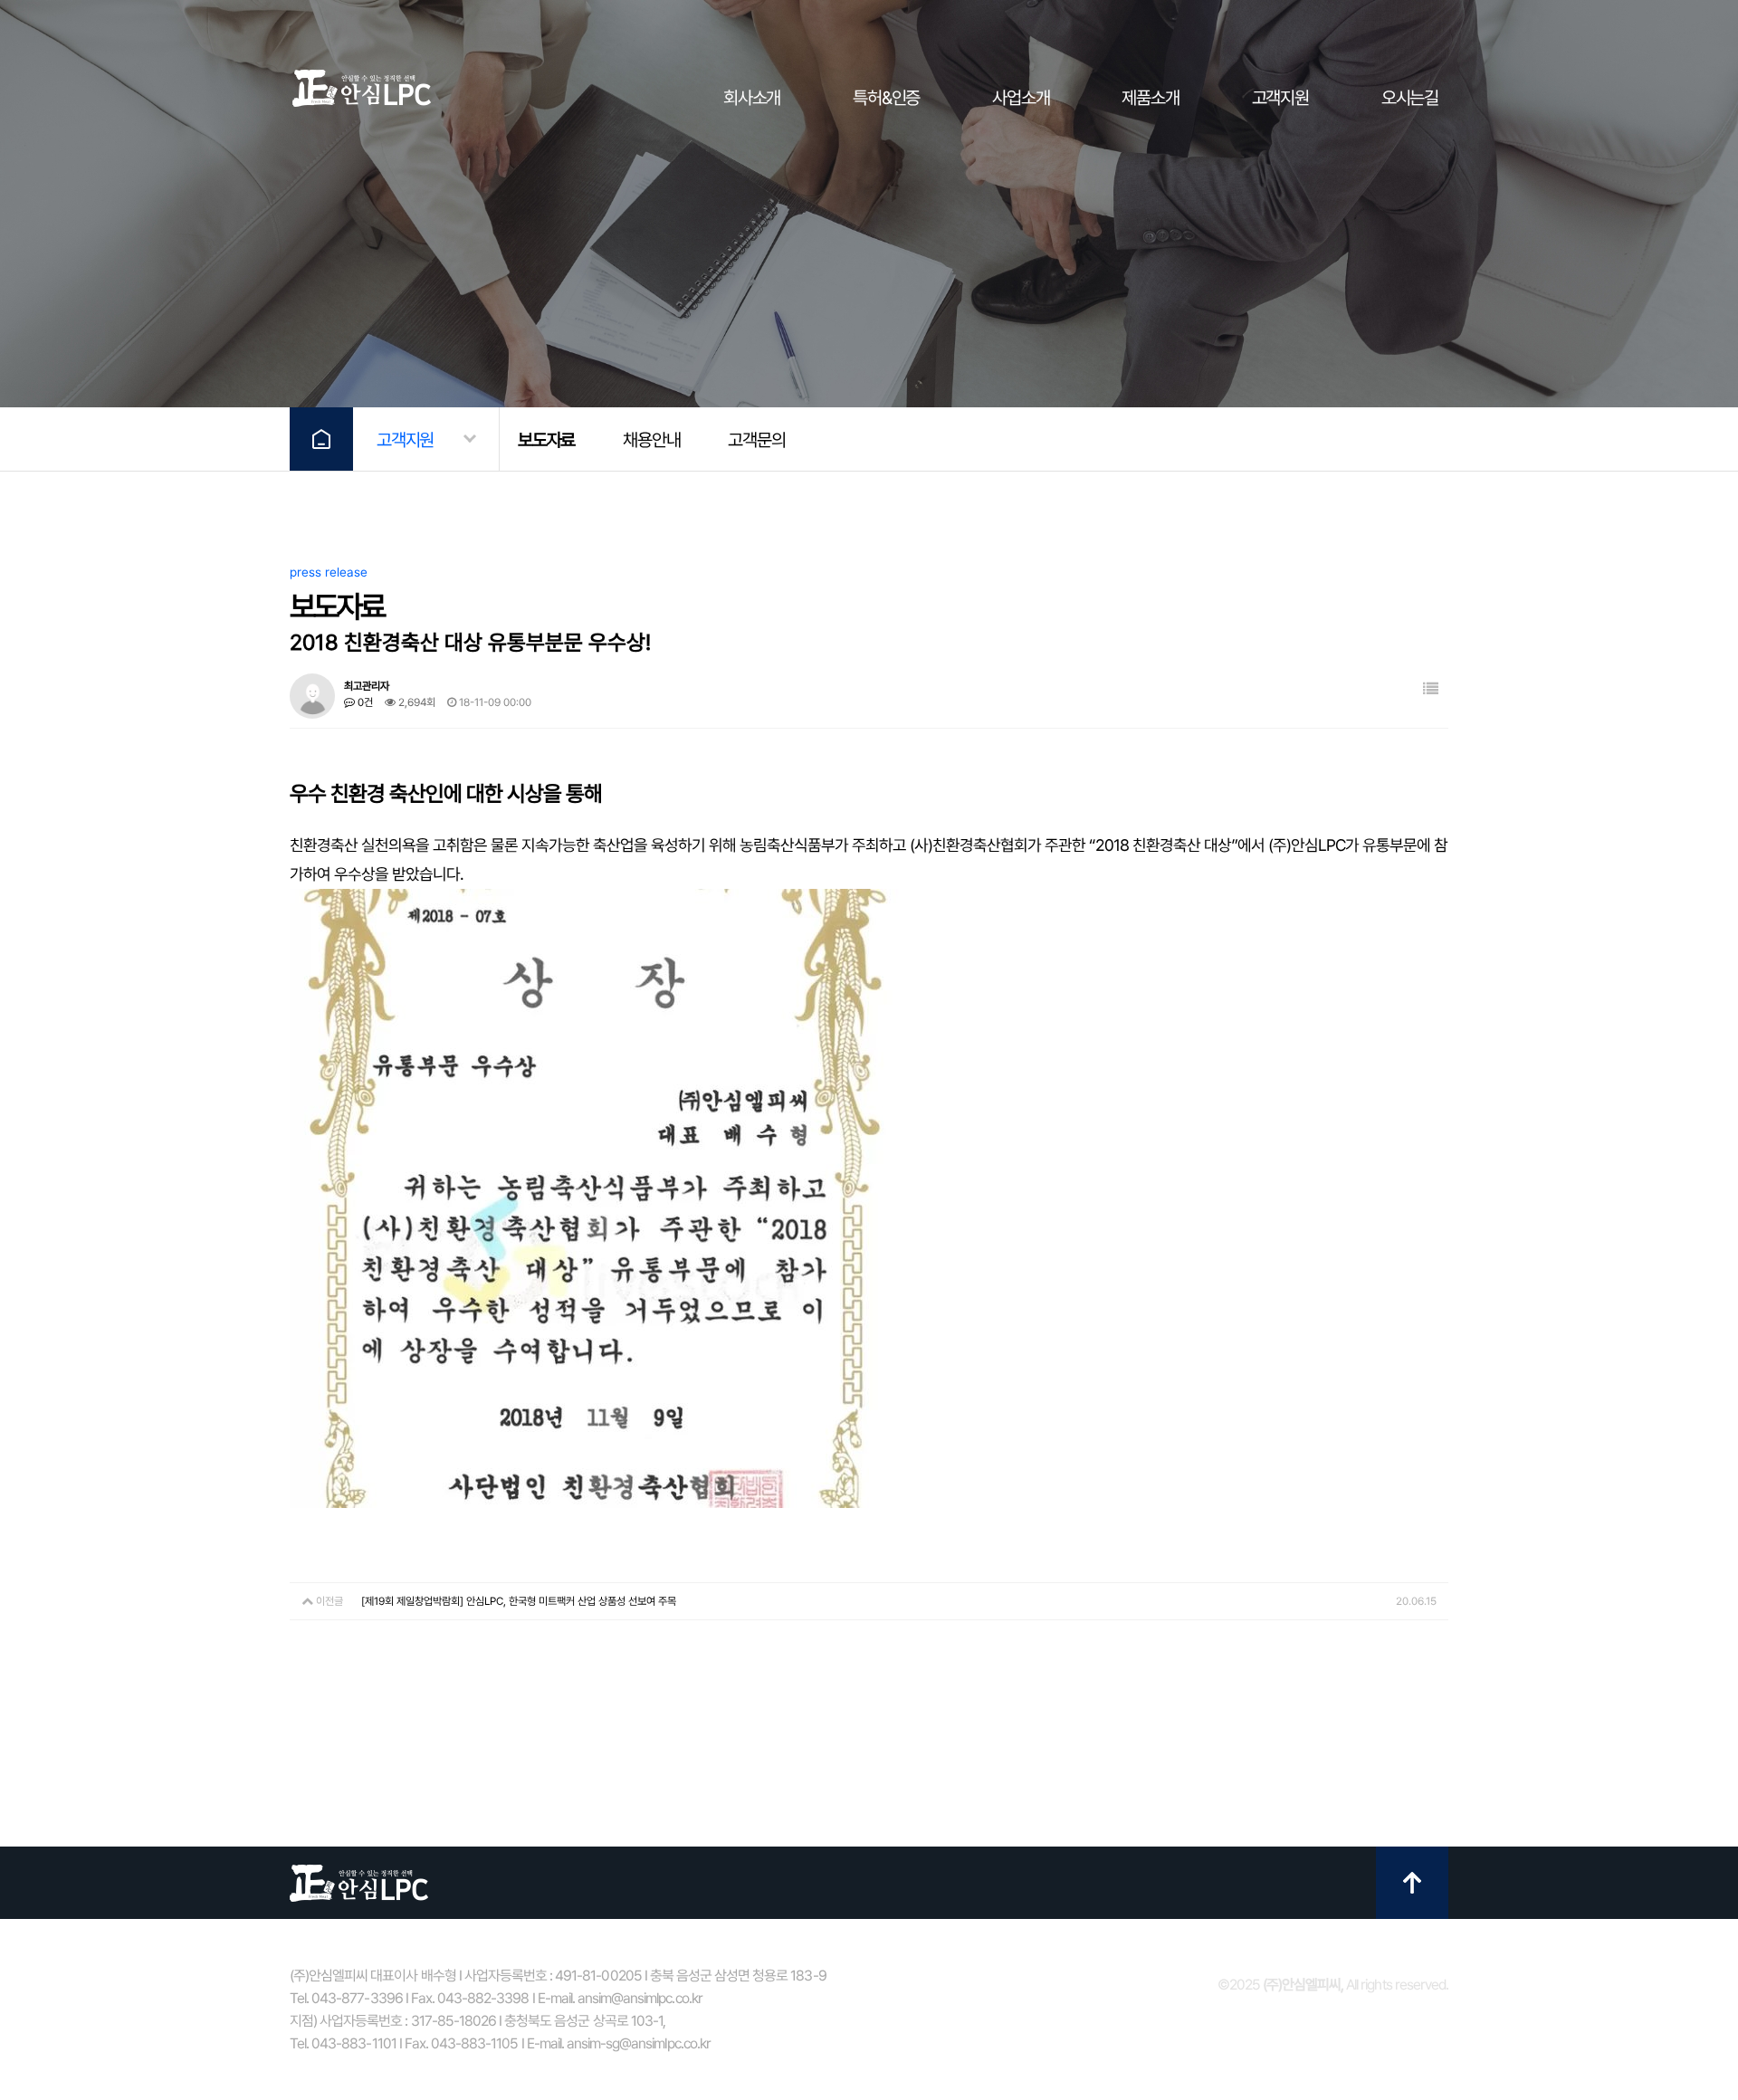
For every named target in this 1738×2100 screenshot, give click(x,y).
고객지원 (1280, 98)
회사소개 (752, 98)
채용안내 (651, 440)
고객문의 (756, 440)
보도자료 (546, 440)
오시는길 (1410, 98)
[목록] (1431, 689)
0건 (364, 702)
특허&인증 (886, 98)
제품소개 (1150, 98)
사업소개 (1021, 98)
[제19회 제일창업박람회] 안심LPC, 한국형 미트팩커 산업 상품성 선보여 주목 (519, 1601)
